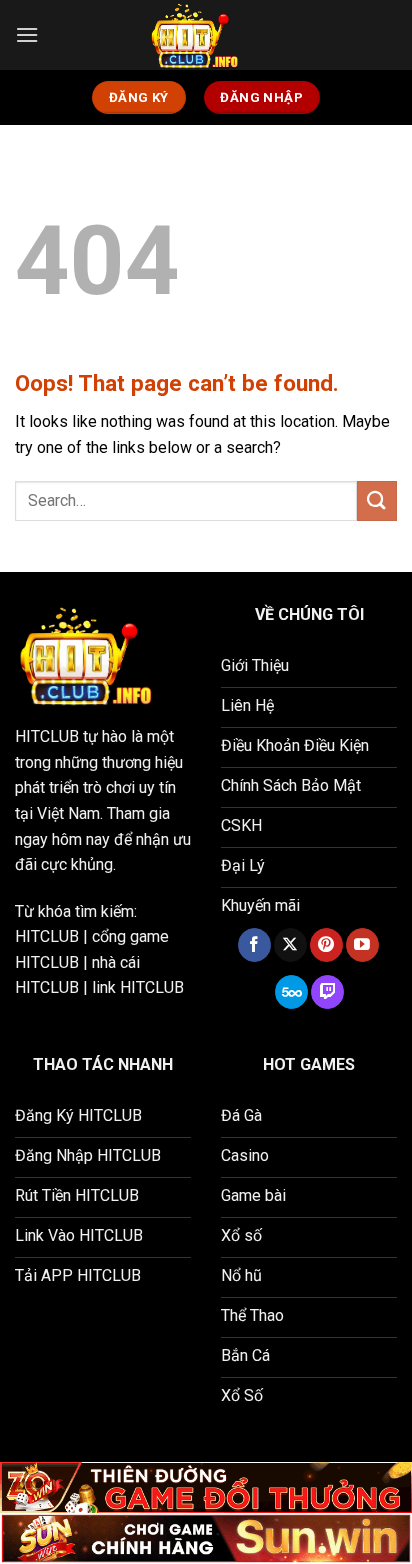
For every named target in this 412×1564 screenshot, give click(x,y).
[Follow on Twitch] (327, 992)
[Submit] (377, 500)
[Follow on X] (290, 945)
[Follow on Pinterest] (326, 945)
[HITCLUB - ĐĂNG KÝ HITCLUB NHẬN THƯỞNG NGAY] (206, 35)
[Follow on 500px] (291, 992)
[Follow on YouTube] (362, 945)
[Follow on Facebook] (254, 945)
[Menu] (27, 34)
